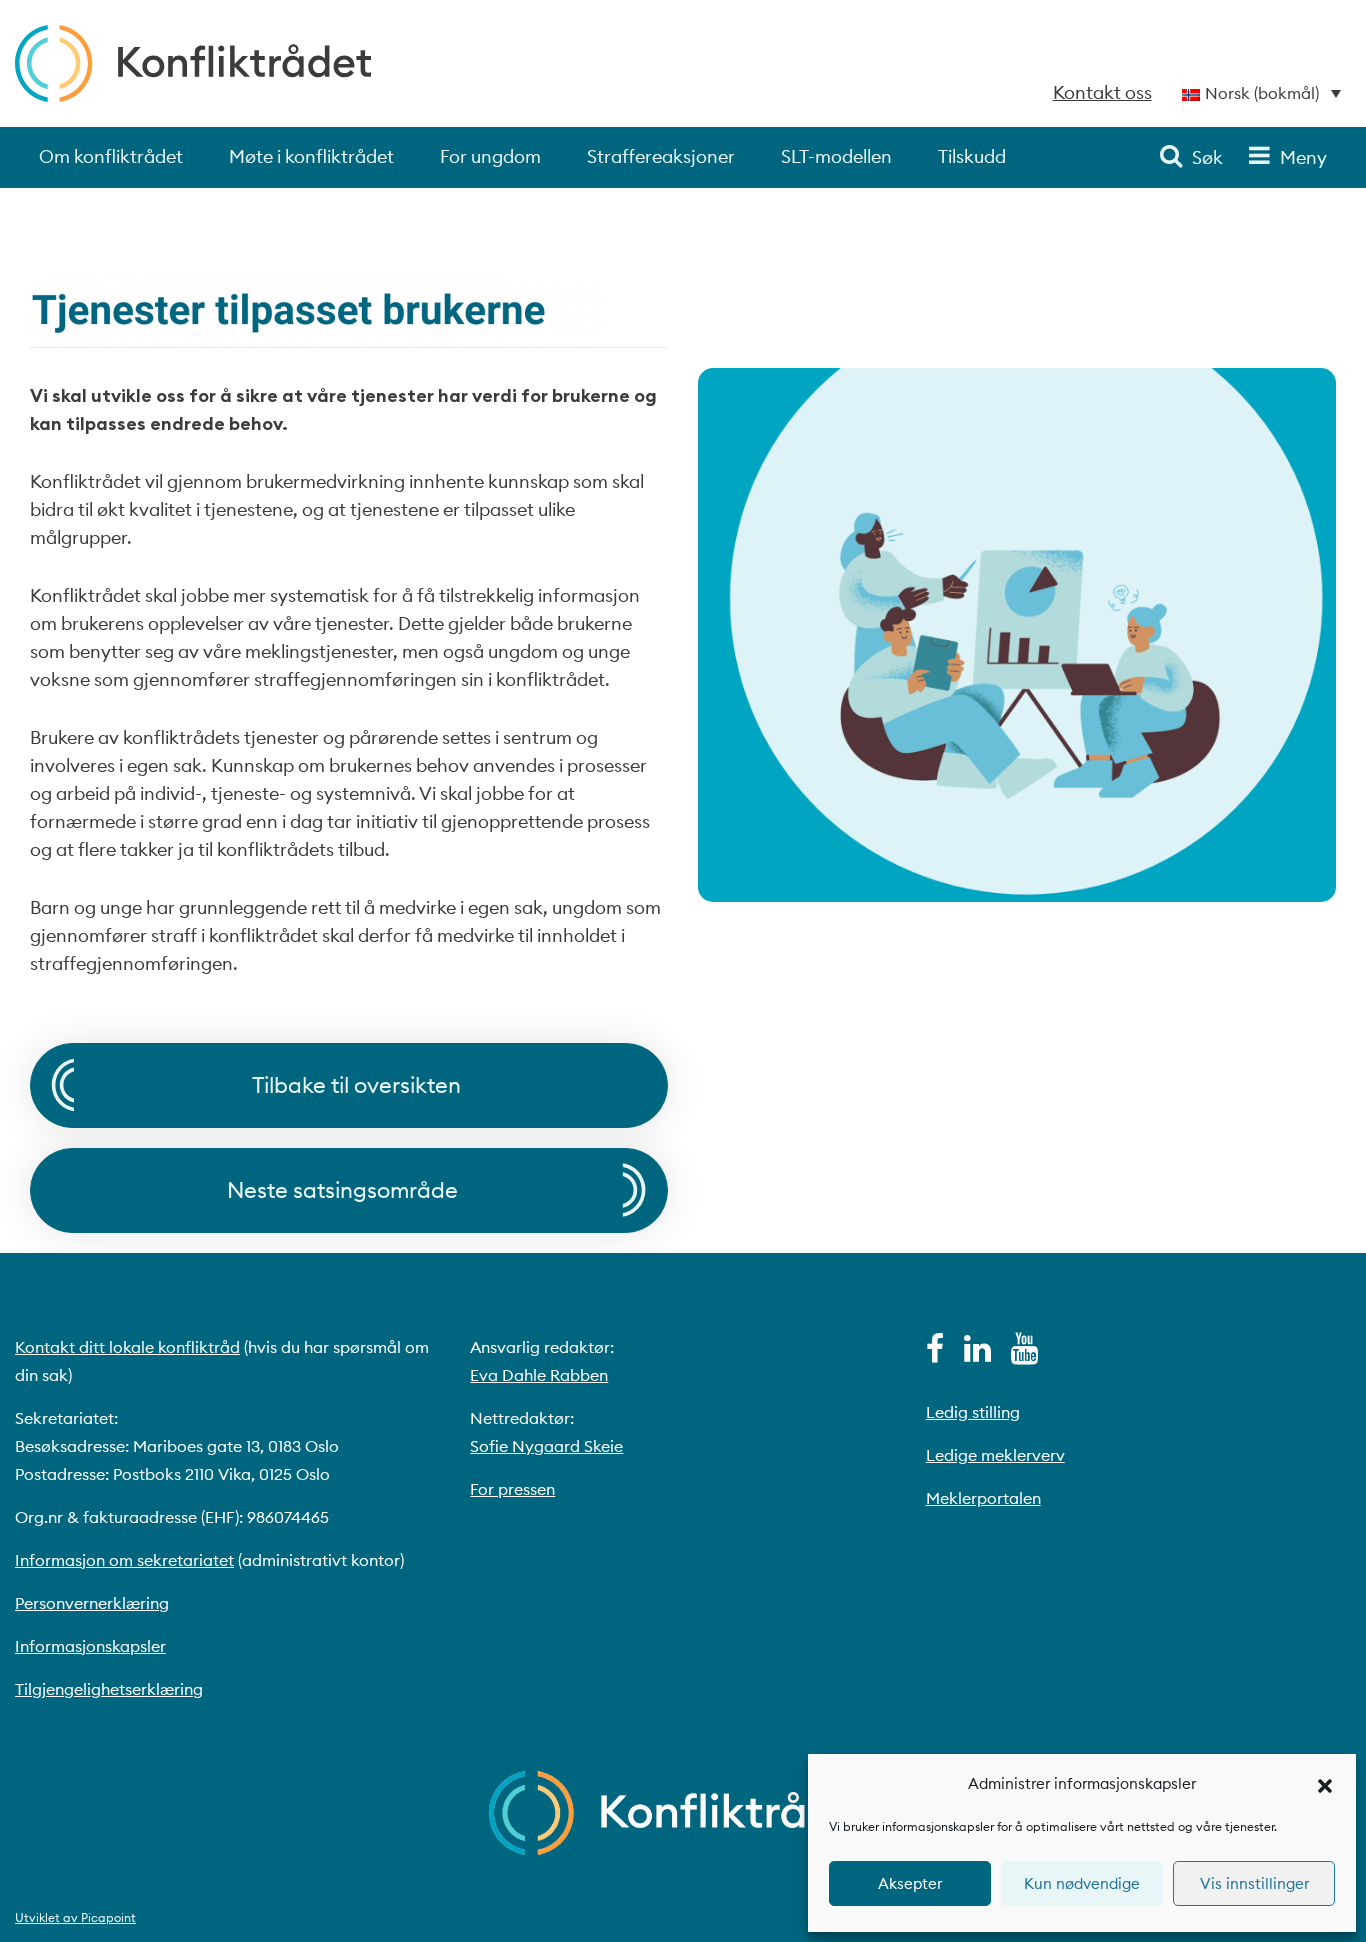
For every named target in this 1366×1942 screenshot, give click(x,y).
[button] (1325, 1784)
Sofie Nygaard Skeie (546, 1446)
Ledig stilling (973, 1412)
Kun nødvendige (1082, 1883)
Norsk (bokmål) (1262, 93)
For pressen (512, 1489)
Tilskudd (972, 156)
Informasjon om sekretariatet (124, 1560)
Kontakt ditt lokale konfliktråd (127, 1347)
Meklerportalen (983, 1498)
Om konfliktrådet (111, 156)
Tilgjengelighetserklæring (109, 1689)
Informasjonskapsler (90, 1646)
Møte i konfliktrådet (311, 156)
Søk (1207, 157)
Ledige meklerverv (995, 1455)
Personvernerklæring (92, 1603)
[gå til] (935, 1354)
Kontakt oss (1102, 92)
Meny (1303, 157)
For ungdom (490, 156)
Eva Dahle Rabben (539, 1375)
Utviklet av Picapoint (75, 1917)
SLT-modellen (836, 156)
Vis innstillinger (1254, 1883)
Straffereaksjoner (661, 156)
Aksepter (910, 1883)
